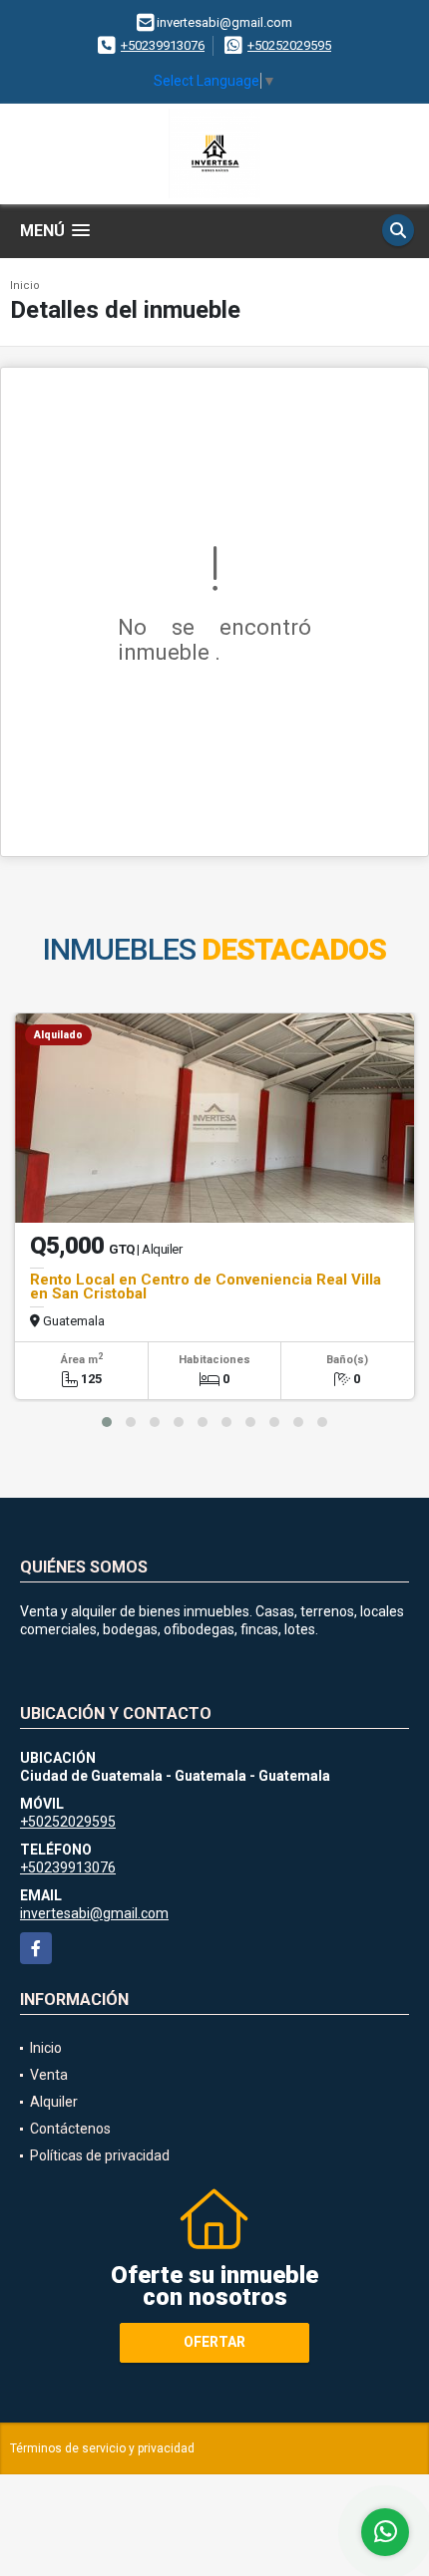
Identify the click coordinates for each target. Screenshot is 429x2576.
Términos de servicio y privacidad (102, 2448)
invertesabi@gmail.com (94, 1913)
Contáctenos (70, 2129)
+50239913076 (163, 45)
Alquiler (54, 2102)
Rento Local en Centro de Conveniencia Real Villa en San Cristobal (206, 1287)
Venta (49, 2075)
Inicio (25, 286)
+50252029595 (289, 45)
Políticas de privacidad (100, 2155)
